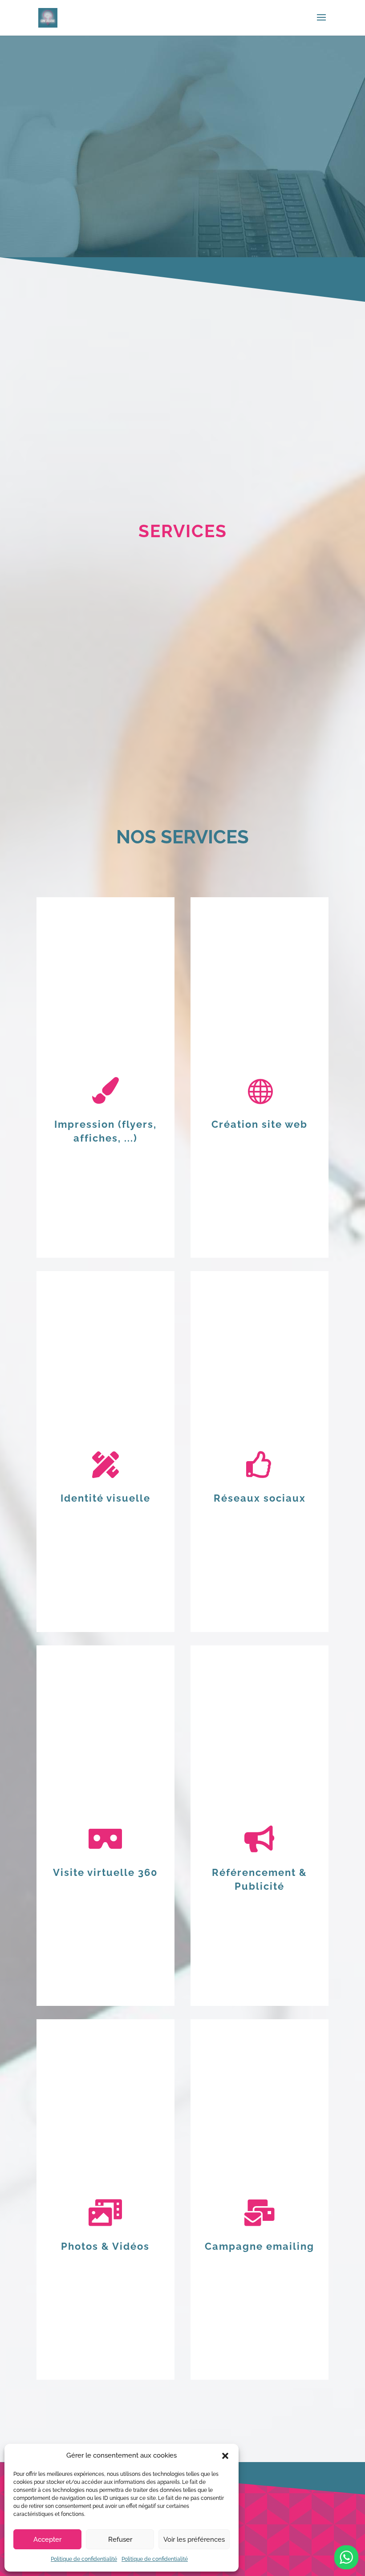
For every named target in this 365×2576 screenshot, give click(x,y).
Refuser (120, 2540)
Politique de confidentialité (84, 2559)
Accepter (47, 2540)
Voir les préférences (194, 2540)
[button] (225, 2456)
